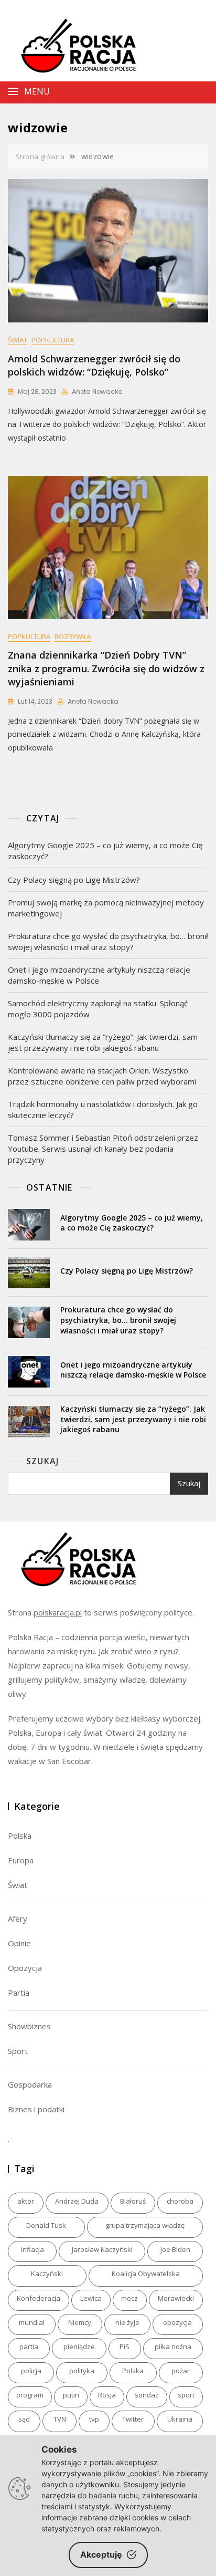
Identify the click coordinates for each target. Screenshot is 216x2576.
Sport (18, 2051)
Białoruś (133, 2201)
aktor (26, 2201)
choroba (180, 2201)
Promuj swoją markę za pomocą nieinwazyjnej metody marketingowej (106, 908)
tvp (94, 2419)
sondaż (147, 2395)
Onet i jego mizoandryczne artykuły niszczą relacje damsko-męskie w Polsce (99, 975)
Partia (19, 1993)
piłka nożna (173, 2346)
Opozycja (25, 1968)
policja (31, 2371)
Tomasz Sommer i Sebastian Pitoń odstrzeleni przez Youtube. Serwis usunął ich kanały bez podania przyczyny (103, 1149)
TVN (60, 2419)
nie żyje (127, 2322)
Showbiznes (29, 2026)
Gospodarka (30, 2084)
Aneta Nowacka (97, 392)
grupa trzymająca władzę (145, 2225)
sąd (24, 2419)
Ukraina (180, 2419)
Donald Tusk (46, 2225)
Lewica (91, 2298)
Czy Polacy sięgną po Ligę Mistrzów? (74, 880)
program (30, 2395)
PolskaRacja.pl (73, 37)
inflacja (33, 2249)
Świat (18, 340)
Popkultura (53, 340)
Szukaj (42, 1461)
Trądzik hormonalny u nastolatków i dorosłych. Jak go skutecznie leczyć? (103, 1109)
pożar (181, 2371)
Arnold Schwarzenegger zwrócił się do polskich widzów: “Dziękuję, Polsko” (94, 365)
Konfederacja (39, 2298)
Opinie (19, 1943)
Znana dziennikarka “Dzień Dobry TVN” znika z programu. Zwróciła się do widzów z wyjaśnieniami (106, 668)
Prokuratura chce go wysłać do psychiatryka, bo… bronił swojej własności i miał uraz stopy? (108, 941)
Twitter (133, 2419)
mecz (129, 2298)
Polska (20, 1835)
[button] (88, 92)
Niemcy (80, 2322)
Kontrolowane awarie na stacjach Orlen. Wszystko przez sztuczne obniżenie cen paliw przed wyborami (102, 1076)
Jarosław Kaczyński (102, 2249)
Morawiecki (176, 2298)
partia (29, 2346)
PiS (125, 2346)
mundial (32, 2322)
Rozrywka (73, 637)
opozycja (177, 2322)
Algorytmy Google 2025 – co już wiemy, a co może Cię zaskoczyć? (105, 851)
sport (186, 2395)
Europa (21, 1860)
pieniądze (79, 2346)
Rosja (107, 2395)
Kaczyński (47, 2273)
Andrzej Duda (77, 2201)
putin (71, 2395)
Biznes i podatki (36, 2109)
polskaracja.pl (58, 1612)
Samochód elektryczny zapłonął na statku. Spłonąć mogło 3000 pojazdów (98, 1009)
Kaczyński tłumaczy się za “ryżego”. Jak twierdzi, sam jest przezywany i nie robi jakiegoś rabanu (103, 1042)
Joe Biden (175, 2249)
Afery (18, 1918)
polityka (82, 2371)
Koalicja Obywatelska (146, 2273)
